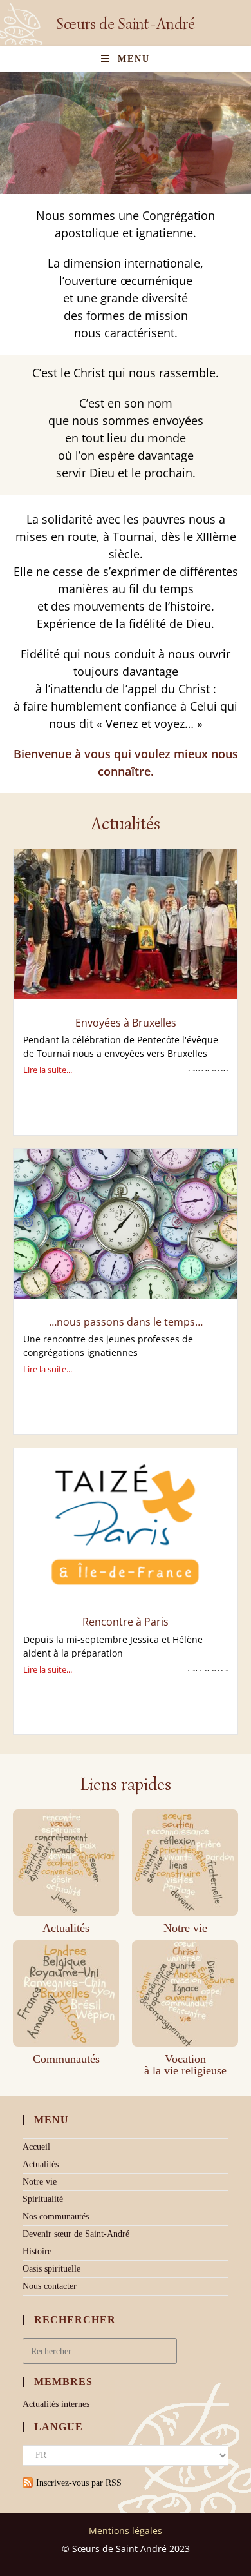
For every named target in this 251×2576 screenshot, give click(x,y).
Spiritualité (43, 2199)
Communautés (66, 2059)
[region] (126, 129)
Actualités (66, 1928)
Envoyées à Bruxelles (126, 1023)
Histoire (37, 2251)
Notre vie (185, 1928)
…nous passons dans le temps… (126, 1322)
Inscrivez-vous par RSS (79, 2483)
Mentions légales (126, 2531)
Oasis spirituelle (51, 2269)
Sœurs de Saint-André (126, 24)
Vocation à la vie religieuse (185, 2065)
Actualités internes (56, 2404)
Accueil (36, 2147)
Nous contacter (50, 2286)
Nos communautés (56, 2217)
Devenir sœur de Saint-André (76, 2234)
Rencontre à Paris (126, 1622)
